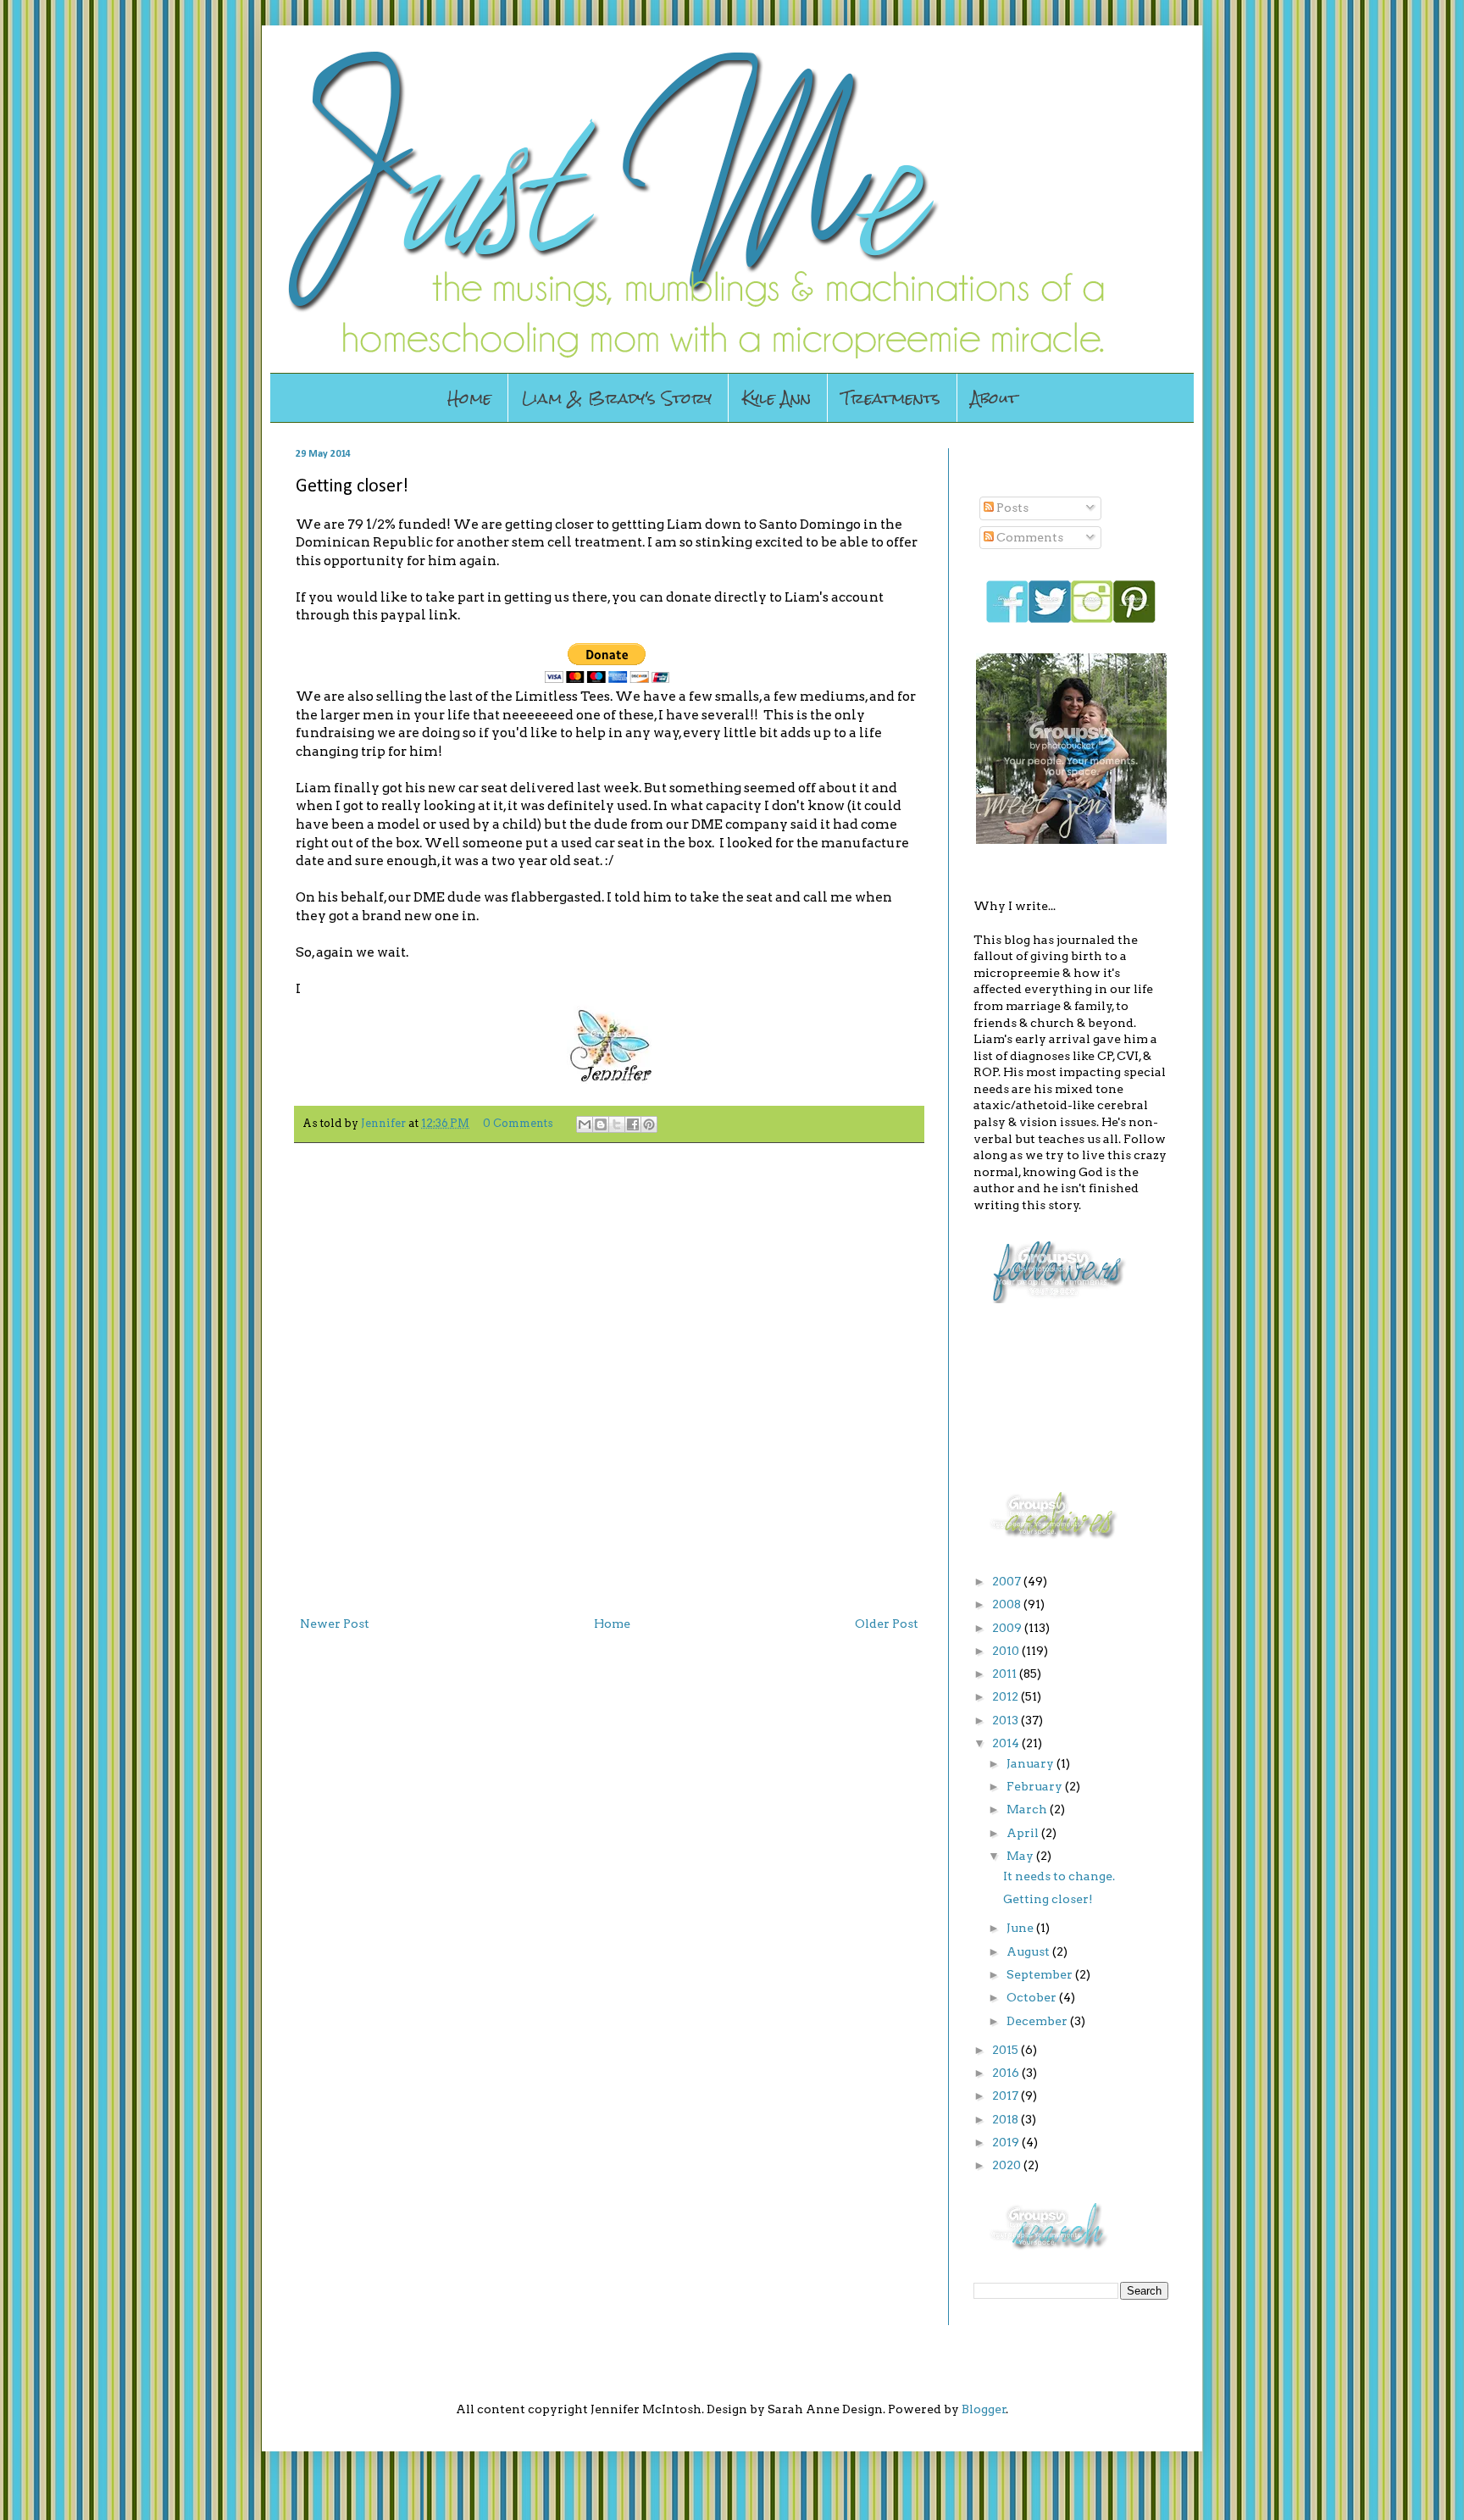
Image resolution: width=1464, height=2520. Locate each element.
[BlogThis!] (601, 1124)
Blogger (984, 2409)
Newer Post (335, 1624)
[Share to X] (617, 1124)
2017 (1006, 2095)
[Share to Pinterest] (649, 1124)
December (1038, 2021)
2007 (1008, 1581)
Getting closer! (1048, 1899)
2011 (1006, 1674)
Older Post (887, 1624)
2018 (1006, 2119)
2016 (1007, 2073)
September (1041, 1974)
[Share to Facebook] (633, 1124)
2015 (1006, 2050)
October (1033, 1997)
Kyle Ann (776, 398)
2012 (1006, 1696)
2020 (1008, 2165)
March (1028, 1809)
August (1029, 1951)
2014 (1007, 1743)
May (1021, 1856)
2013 (1006, 1720)
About (994, 398)
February (1036, 1786)
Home (469, 398)
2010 (1007, 1651)
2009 (1008, 1628)
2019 (1007, 2142)
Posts (1011, 508)
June (1021, 1928)
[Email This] (585, 1124)
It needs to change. (1059, 1876)
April (1024, 1833)
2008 (1008, 1604)
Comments (1029, 537)
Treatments (891, 398)
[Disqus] (609, 1376)
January (1031, 1763)
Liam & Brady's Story (617, 398)
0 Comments (518, 1123)
